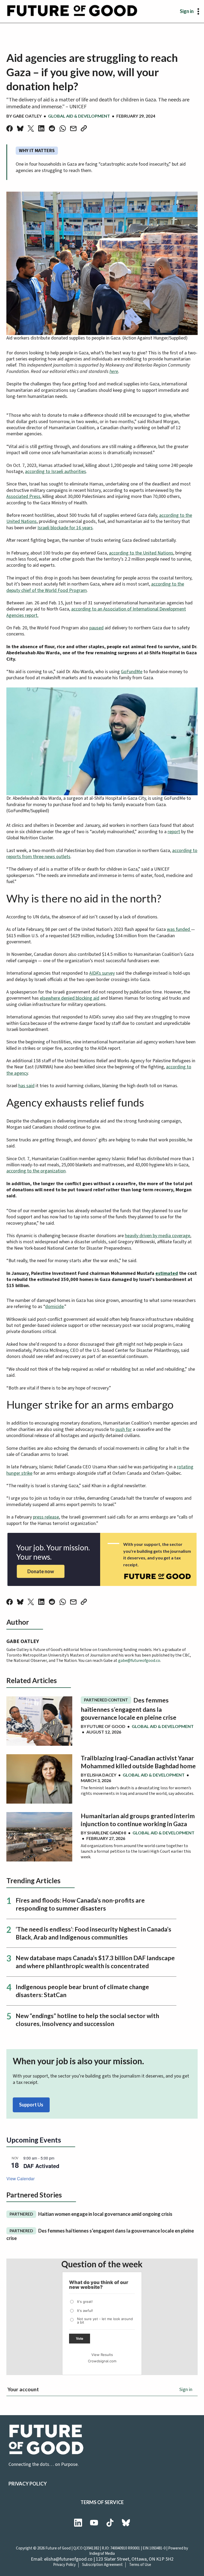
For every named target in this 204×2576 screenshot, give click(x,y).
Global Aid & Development (79, 116)
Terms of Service (102, 2502)
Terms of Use (140, 2565)
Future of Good (106, 1726)
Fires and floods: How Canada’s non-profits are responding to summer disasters (80, 1904)
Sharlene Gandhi (107, 1833)
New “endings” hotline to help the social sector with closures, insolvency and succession (87, 2020)
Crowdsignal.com (102, 2361)
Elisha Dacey (102, 1775)
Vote (80, 2339)
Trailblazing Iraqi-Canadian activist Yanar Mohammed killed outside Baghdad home (138, 1762)
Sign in (187, 11)
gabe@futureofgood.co (139, 1661)
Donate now (41, 1571)
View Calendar (20, 2179)
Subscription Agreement (102, 2565)
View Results (102, 2355)
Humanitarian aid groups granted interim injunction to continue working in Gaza (138, 1820)
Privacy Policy (28, 2484)
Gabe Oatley (27, 116)
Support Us (31, 2105)
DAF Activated (41, 2166)
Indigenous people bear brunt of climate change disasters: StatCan (82, 1991)
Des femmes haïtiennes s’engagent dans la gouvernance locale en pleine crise (129, 1709)
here (114, 371)
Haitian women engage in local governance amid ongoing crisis (91, 2214)
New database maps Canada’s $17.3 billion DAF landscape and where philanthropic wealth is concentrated (95, 1962)
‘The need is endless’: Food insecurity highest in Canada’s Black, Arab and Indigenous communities (93, 1933)
